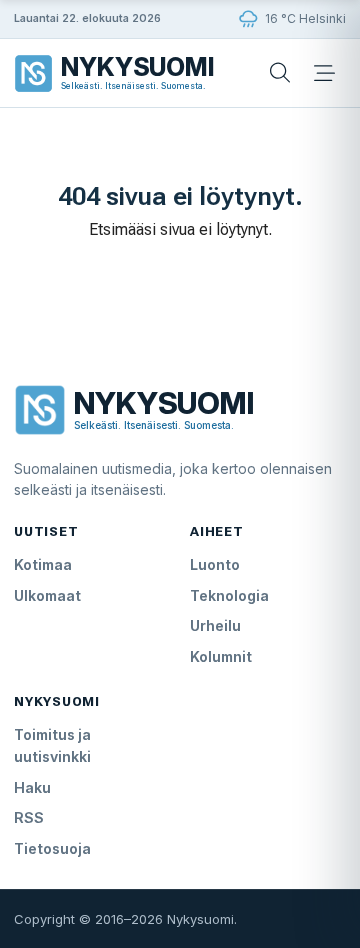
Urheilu (215, 625)
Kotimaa (43, 564)
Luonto (215, 564)
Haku (32, 787)
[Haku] (280, 73)
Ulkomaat (47, 595)
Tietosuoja (52, 848)
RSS (29, 817)
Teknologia (229, 595)
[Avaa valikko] (324, 73)
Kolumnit (221, 656)
